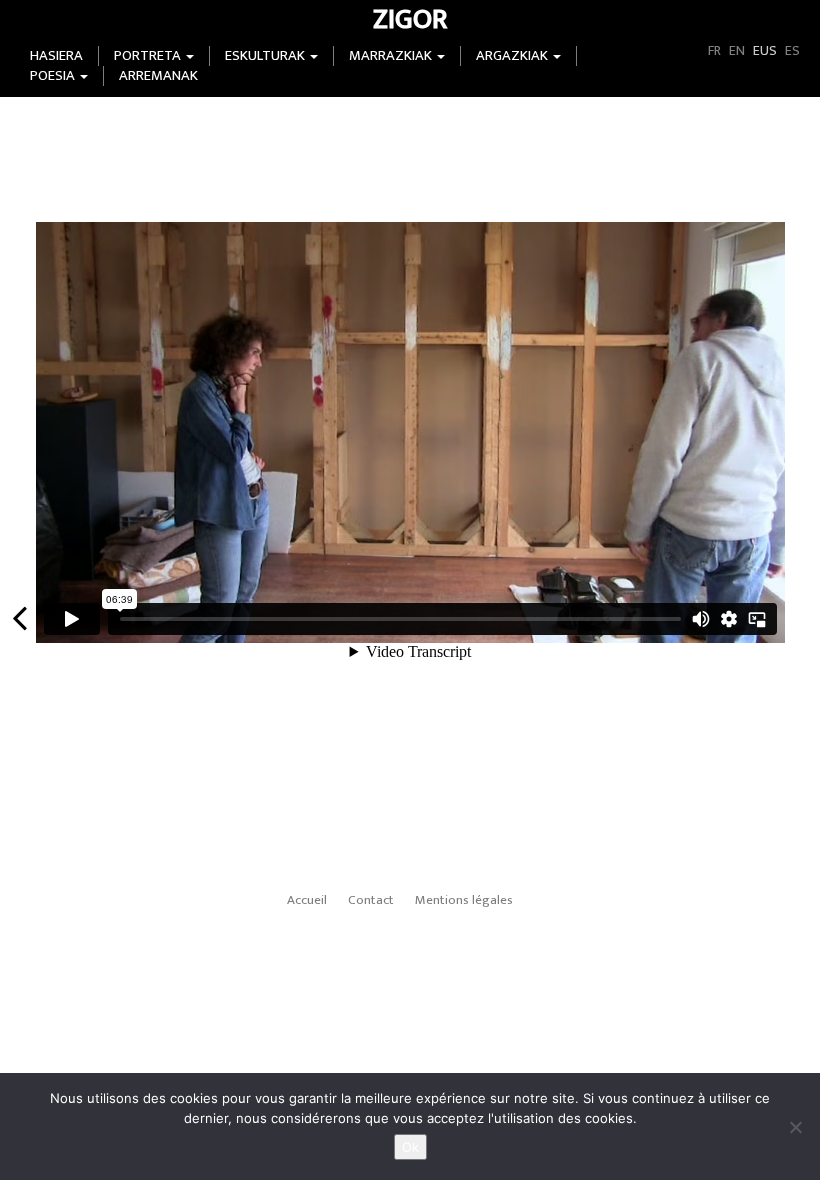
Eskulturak (266, 56)
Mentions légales (464, 900)
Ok (410, 1147)
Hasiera (56, 56)
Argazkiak (513, 56)
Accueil (307, 900)
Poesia (54, 76)
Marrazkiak (392, 56)
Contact (371, 900)
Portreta (149, 56)
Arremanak (158, 76)
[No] (795, 1127)
